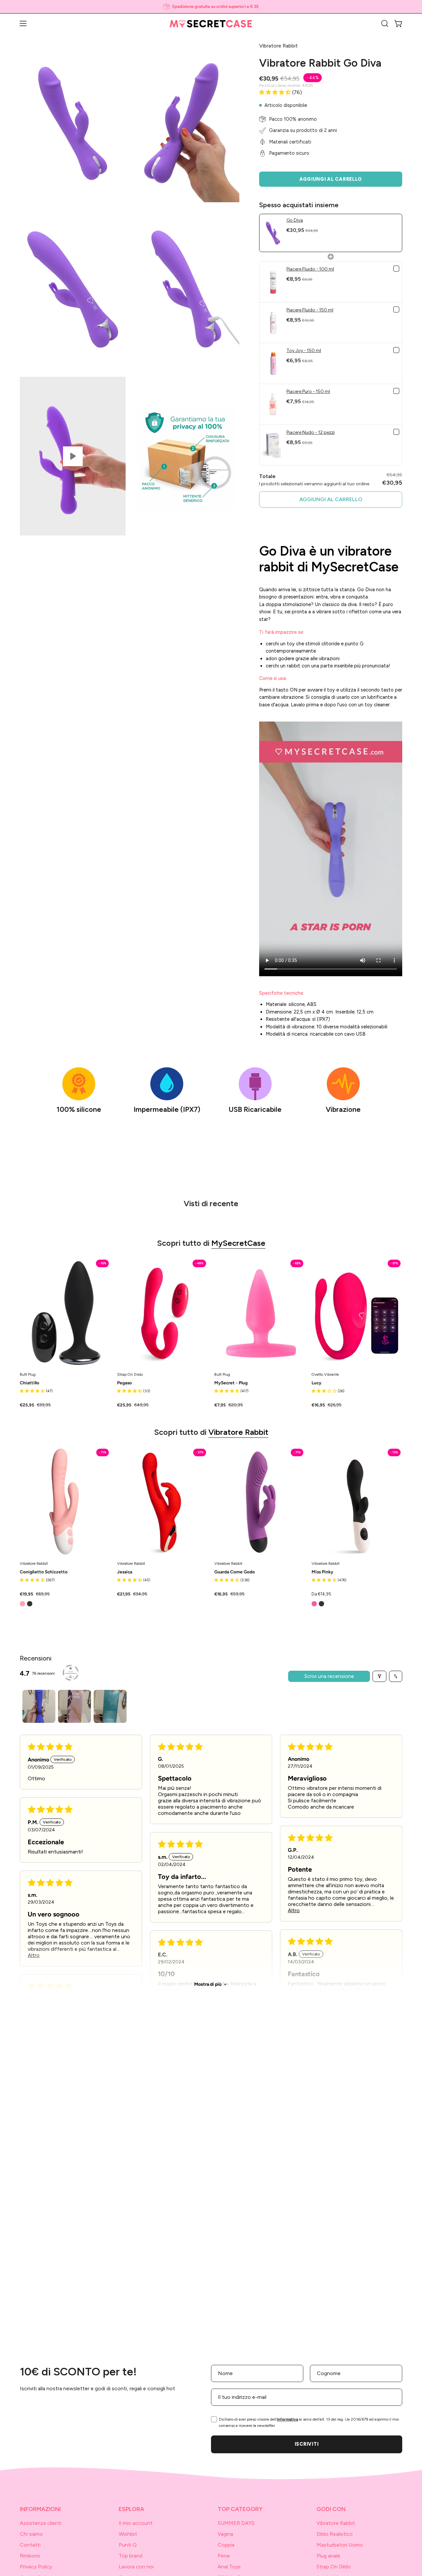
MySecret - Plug (231, 1383)
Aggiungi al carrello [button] (331, 499)
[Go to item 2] (75, 1706)
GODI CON (331, 2509)
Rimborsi (30, 2556)
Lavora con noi (136, 2567)
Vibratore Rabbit (238, 1432)
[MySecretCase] (211, 24)
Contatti (30, 2545)
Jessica (125, 1572)
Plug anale (328, 2556)
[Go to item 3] (110, 1706)
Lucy (316, 1383)
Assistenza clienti (41, 2523)
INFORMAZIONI (40, 2509)
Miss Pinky (322, 1572)
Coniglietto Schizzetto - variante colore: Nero (30, 1604)
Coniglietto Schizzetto (44, 1572)
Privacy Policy (36, 2567)
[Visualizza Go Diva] (73, 456)
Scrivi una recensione (329, 1676)
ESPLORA (131, 2509)
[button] (385, 23)
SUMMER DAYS (236, 2523)
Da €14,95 (321, 1594)
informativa (287, 2419)
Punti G (128, 2545)
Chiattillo (30, 1383)
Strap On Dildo (334, 2567)
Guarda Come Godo (235, 1572)
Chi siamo (31, 2534)
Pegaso (124, 1383)
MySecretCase (238, 1243)
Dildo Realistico (335, 2534)
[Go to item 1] (39, 1706)
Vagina (225, 2534)
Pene (224, 2556)
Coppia (226, 2545)
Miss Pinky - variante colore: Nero (321, 1604)
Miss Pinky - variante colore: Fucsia (314, 1604)
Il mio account (136, 2523)
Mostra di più (208, 1984)
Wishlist (128, 2534)
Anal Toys (229, 2567)
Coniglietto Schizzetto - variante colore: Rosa (22, 1604)
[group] (211, 7)
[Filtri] (379, 1676)
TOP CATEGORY (240, 2509)
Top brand (131, 2556)
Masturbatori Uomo (340, 2545)
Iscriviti (307, 2444)
